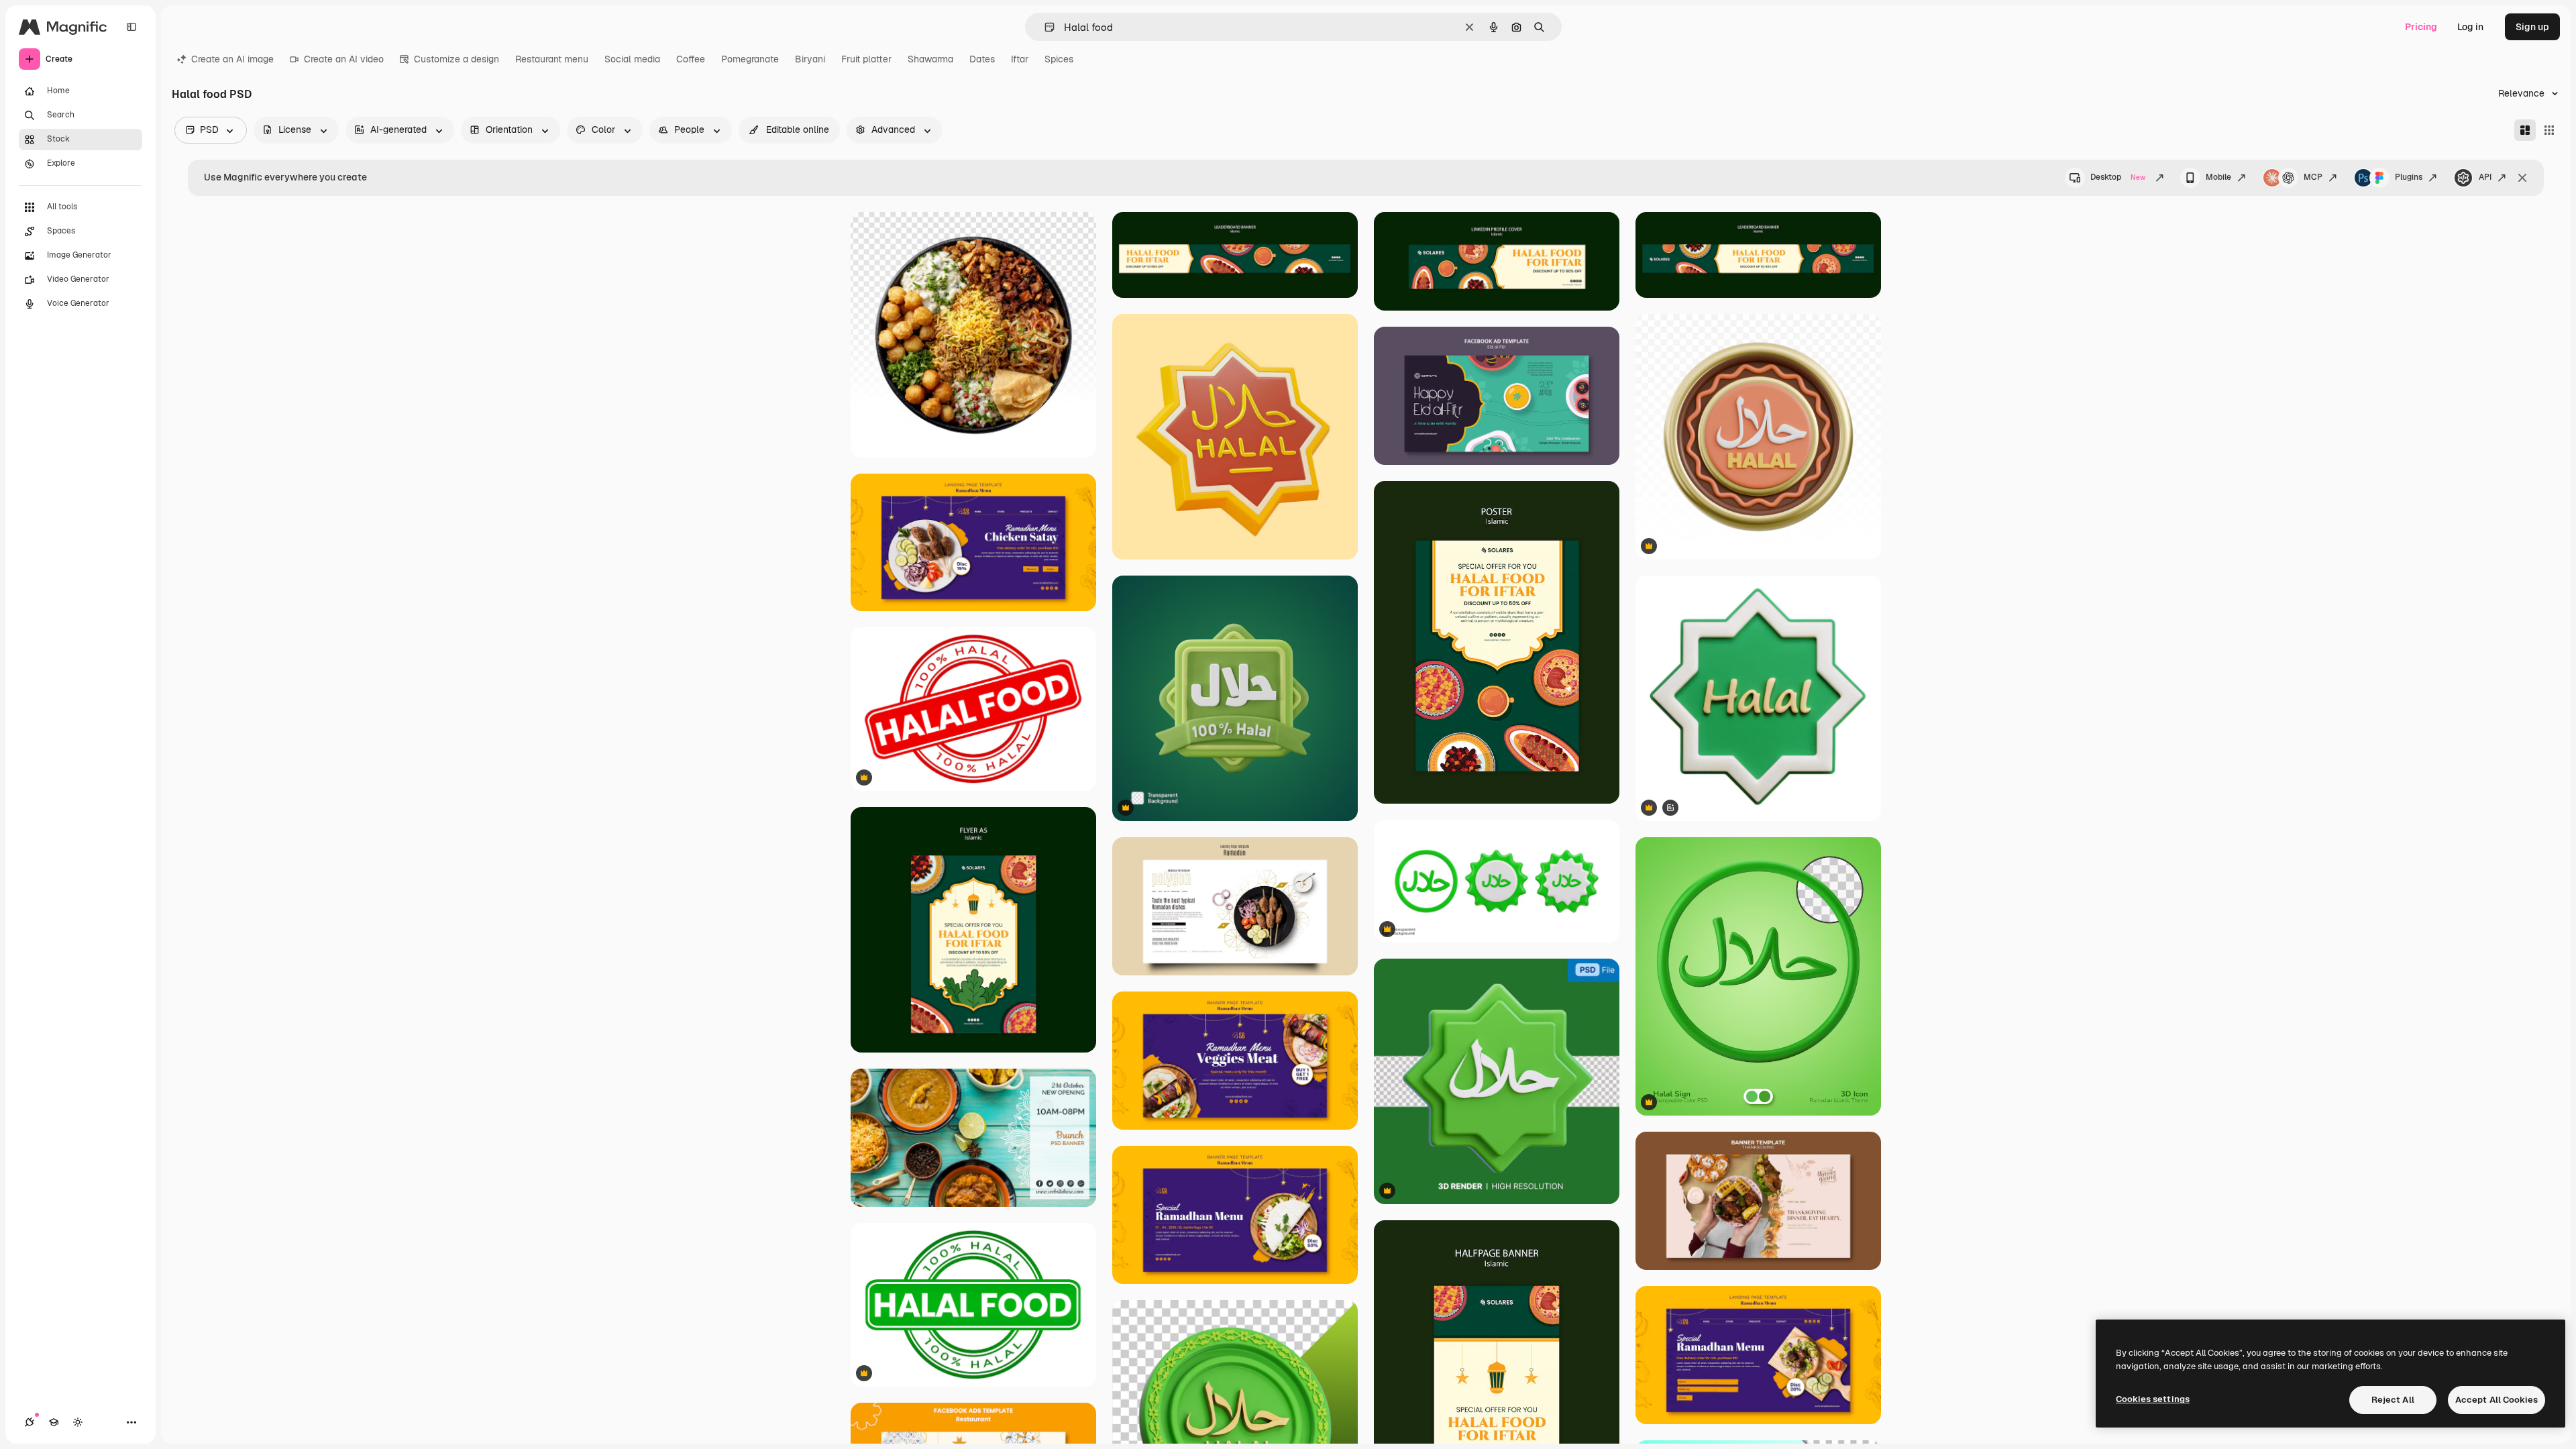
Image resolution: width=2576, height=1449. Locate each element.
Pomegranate (750, 59)
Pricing (2421, 27)
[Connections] (30, 1422)
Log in (2470, 27)
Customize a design (457, 59)
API (2485, 177)
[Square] (2549, 130)
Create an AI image (232, 59)
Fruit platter (866, 59)
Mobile (2218, 177)
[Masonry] (2525, 130)
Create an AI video (344, 59)
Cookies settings (2153, 1399)
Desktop (2118, 177)
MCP (2313, 177)
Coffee (691, 59)
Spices (1059, 59)
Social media (632, 59)
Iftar (1020, 59)
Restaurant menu (552, 59)
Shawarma (930, 59)
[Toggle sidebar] (131, 27)
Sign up (2532, 27)
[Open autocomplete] (1044, 27)
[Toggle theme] (78, 1422)
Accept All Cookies (2497, 1400)
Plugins (2409, 177)
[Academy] (54, 1422)
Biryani (810, 59)
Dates (982, 59)
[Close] (2522, 178)
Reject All (2393, 1400)
